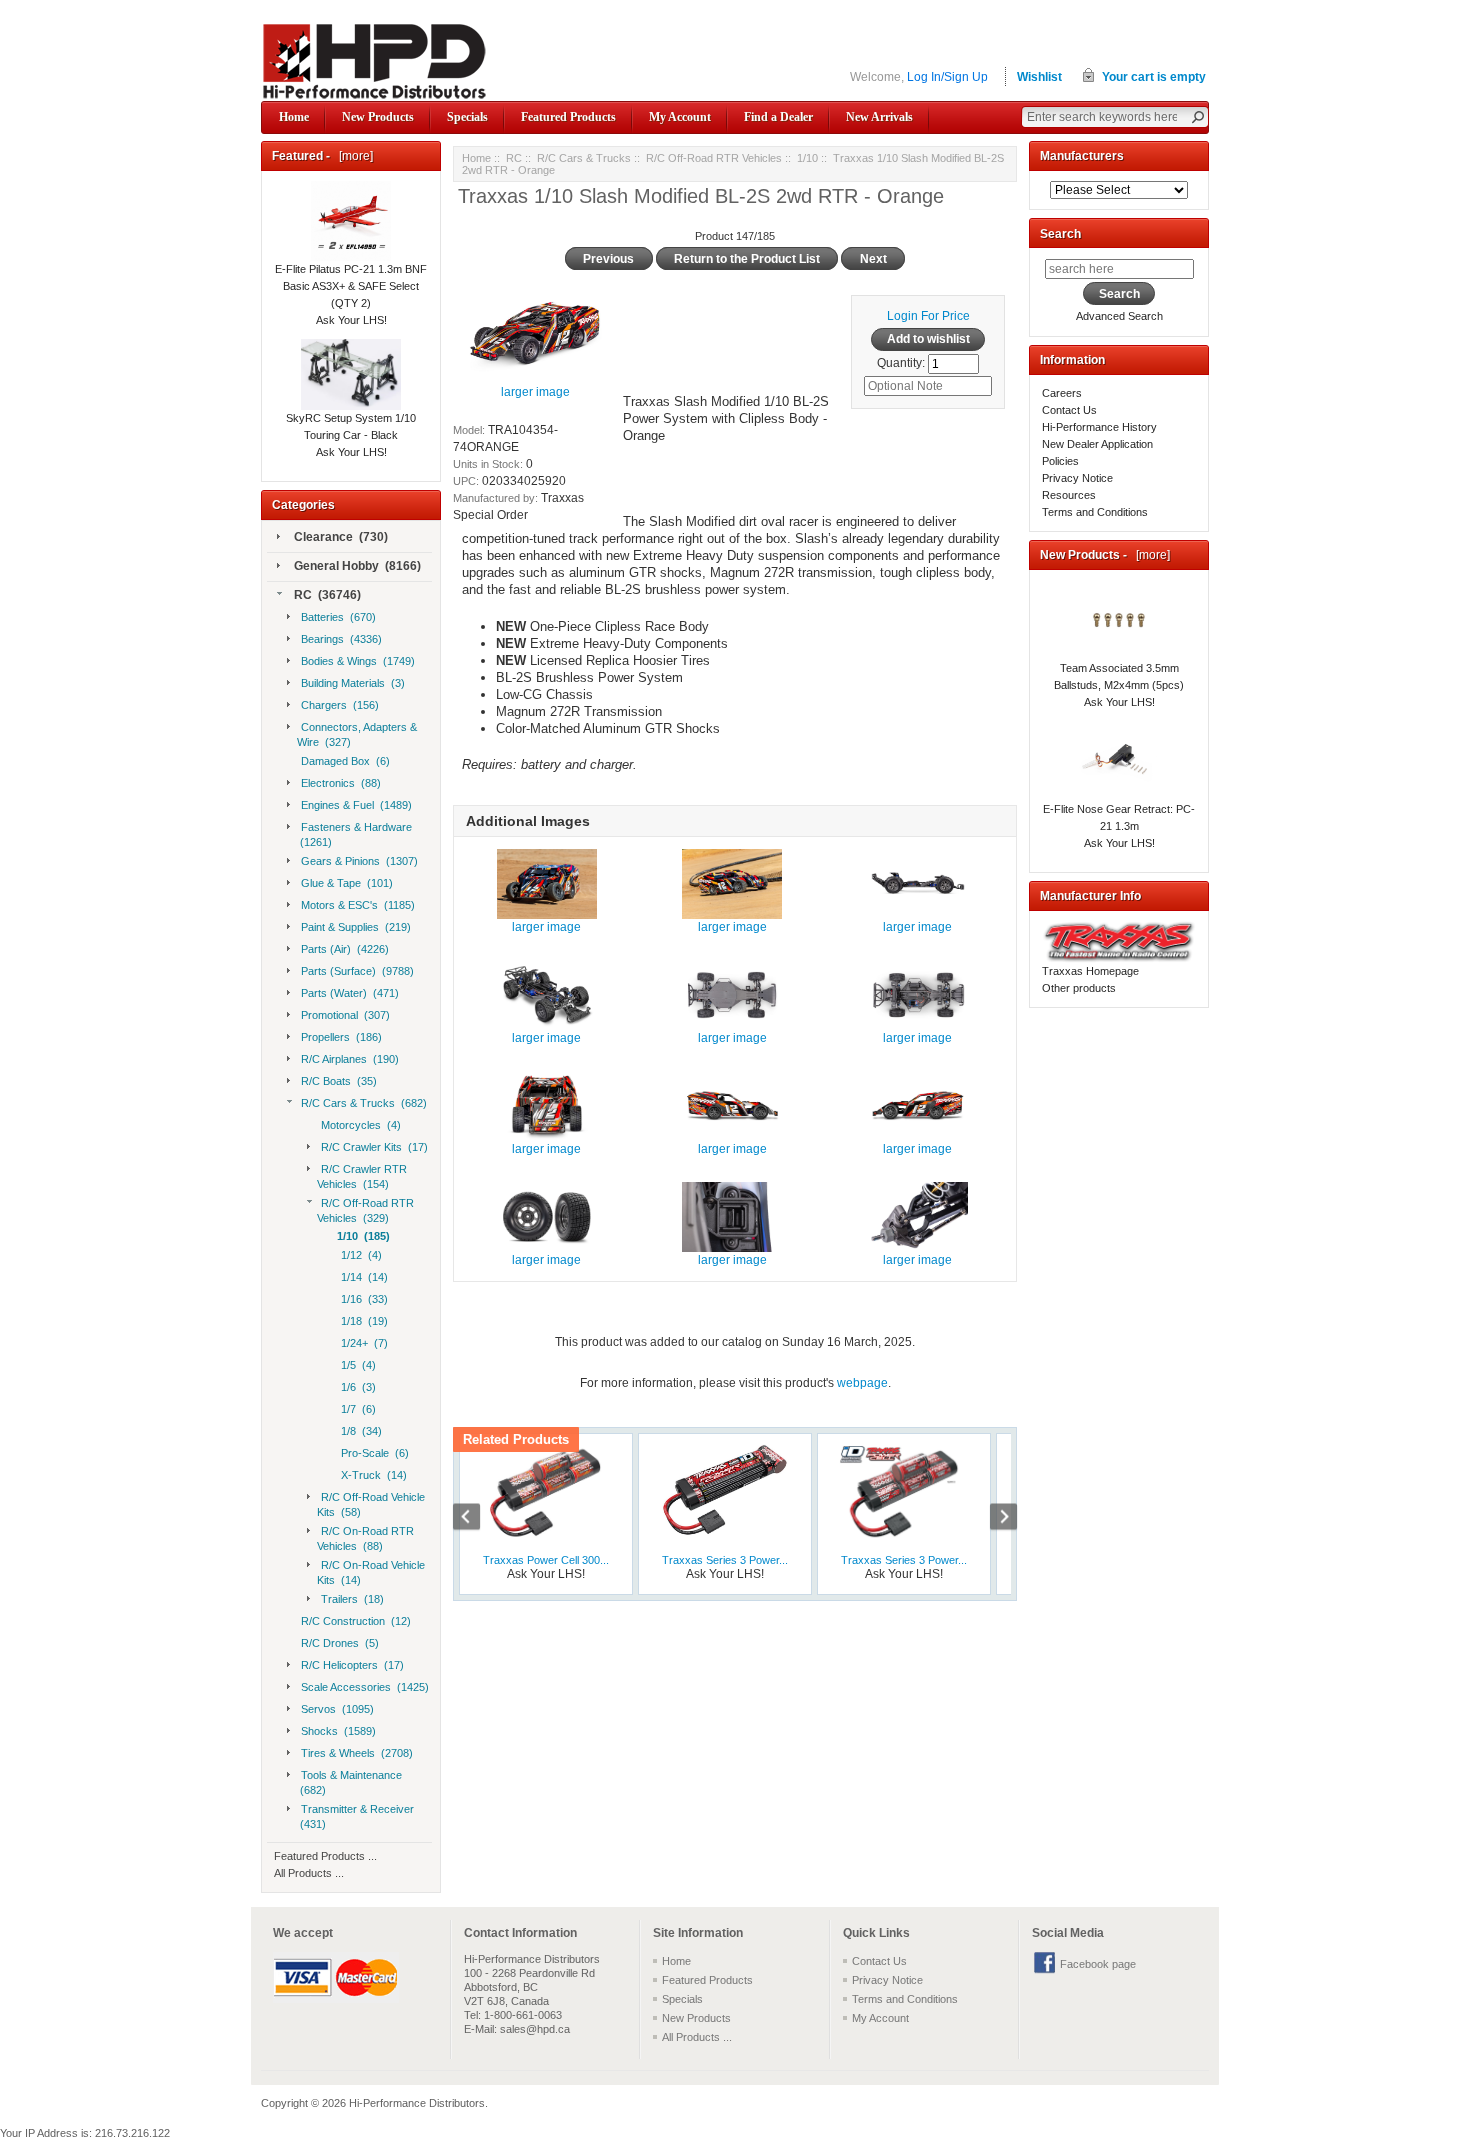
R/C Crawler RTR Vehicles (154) (362, 1176)
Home (294, 117)
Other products (1079, 988)
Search (1060, 234)
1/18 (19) (364, 1321)
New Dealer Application (1097, 444)
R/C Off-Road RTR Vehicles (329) (365, 1210)
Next (993, 1519)
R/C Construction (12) (356, 1621)
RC (514, 158)
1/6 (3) (358, 1387)
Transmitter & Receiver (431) (355, 1816)
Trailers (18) (352, 1599)
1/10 (807, 158)
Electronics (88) (341, 783)
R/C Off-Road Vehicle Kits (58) (371, 1504)
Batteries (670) (338, 617)
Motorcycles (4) (361, 1125)
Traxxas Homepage (1090, 971)
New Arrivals (879, 117)
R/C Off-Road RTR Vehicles (714, 158)
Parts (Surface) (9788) (357, 971)
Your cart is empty (1154, 77)
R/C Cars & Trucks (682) (364, 1103)
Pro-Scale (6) (375, 1453)
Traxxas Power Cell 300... (546, 1560)
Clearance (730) (341, 537)
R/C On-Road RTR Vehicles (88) (365, 1538)
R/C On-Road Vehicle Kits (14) (371, 1572)
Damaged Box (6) (345, 761)
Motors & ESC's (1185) (358, 905)
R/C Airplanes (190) (350, 1059)
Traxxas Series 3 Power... (725, 1560)
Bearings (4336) (341, 639)
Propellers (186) (341, 1037)
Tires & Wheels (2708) (357, 1753)
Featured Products (568, 117)
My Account (680, 117)
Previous (477, 1519)
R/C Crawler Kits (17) (374, 1147)
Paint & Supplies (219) (356, 927)
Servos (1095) (337, 1709)
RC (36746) (327, 595)
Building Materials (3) (353, 683)
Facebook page (1098, 1964)
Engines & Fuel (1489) (356, 805)
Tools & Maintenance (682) (349, 1782)
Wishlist (1039, 77)
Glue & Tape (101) (347, 883)
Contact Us (1069, 410)
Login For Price (928, 316)
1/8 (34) (361, 1431)
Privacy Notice (1077, 478)
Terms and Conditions (1095, 512)
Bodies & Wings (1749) (358, 661)
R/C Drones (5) (340, 1643)
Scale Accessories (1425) (365, 1687)
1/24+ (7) (364, 1343)
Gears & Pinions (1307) (359, 861)
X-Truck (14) (374, 1475)
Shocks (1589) (338, 1731)
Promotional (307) (345, 1015)
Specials (467, 117)
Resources (1069, 495)
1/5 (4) (358, 1365)
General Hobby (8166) (357, 566)
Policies (1060, 461)
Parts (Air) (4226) (345, 949)
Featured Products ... (325, 1856)
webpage (862, 1383)
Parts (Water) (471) (350, 993)
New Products (378, 117)
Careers (1062, 393)
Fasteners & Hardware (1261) (354, 834)
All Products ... (309, 1873)
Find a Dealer (778, 117)
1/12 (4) (361, 1255)
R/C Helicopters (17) (352, 1665)
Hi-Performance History (1099, 427)
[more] (353, 156)
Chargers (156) (340, 705)
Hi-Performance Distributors (417, 2103)
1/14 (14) (364, 1277)
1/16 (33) (364, 1299)
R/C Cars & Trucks (584, 158)
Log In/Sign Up (947, 77)
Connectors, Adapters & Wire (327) (357, 734)
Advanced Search (1119, 316)
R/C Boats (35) (339, 1081)
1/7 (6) (358, 1409)
